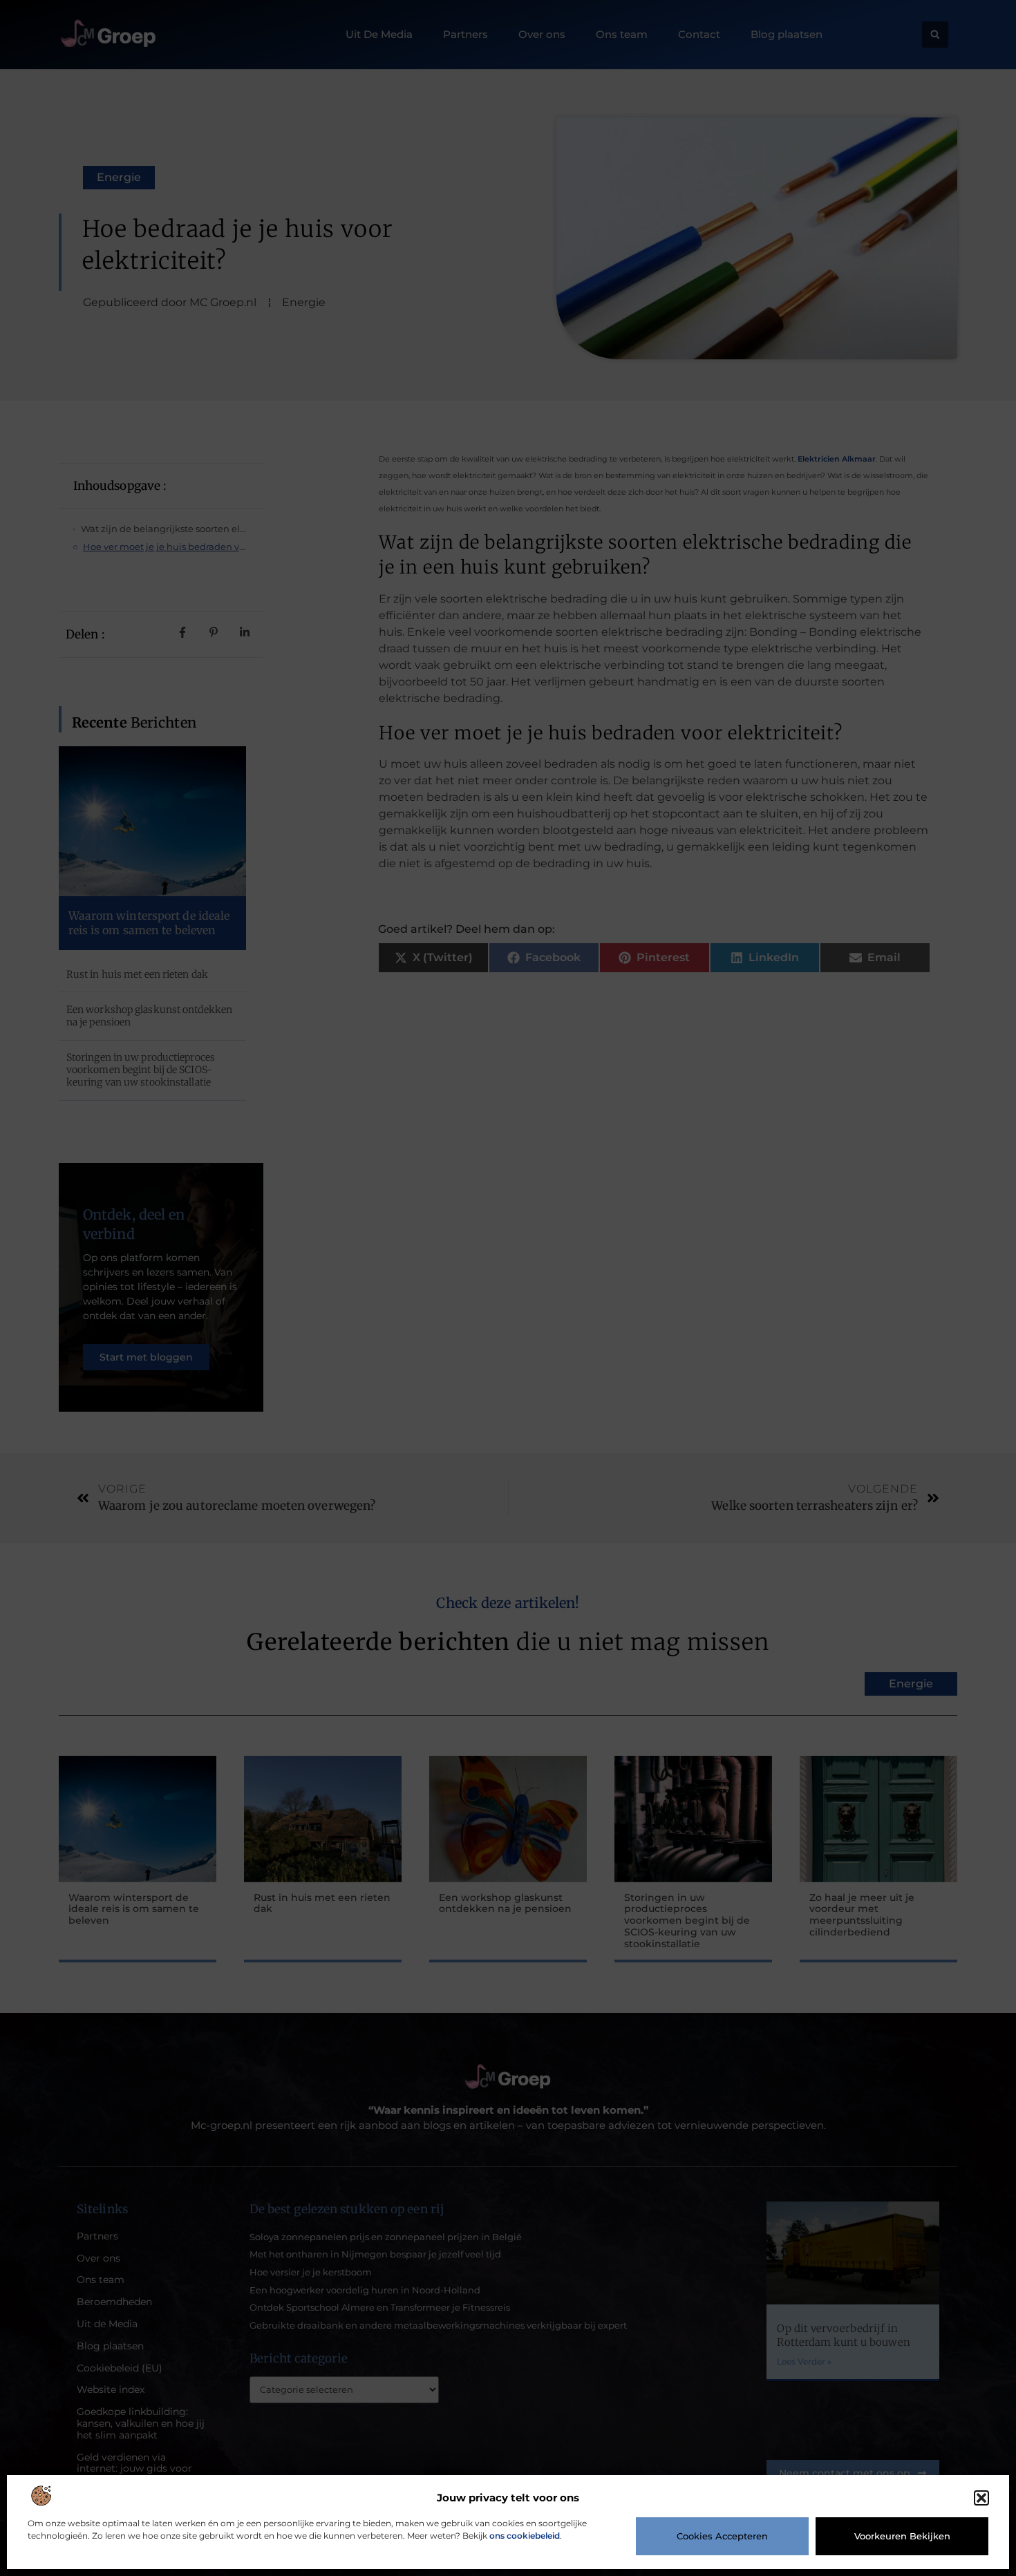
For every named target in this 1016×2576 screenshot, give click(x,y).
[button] (981, 2498)
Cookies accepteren (722, 2536)
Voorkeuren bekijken (902, 2536)
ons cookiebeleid (525, 2536)
